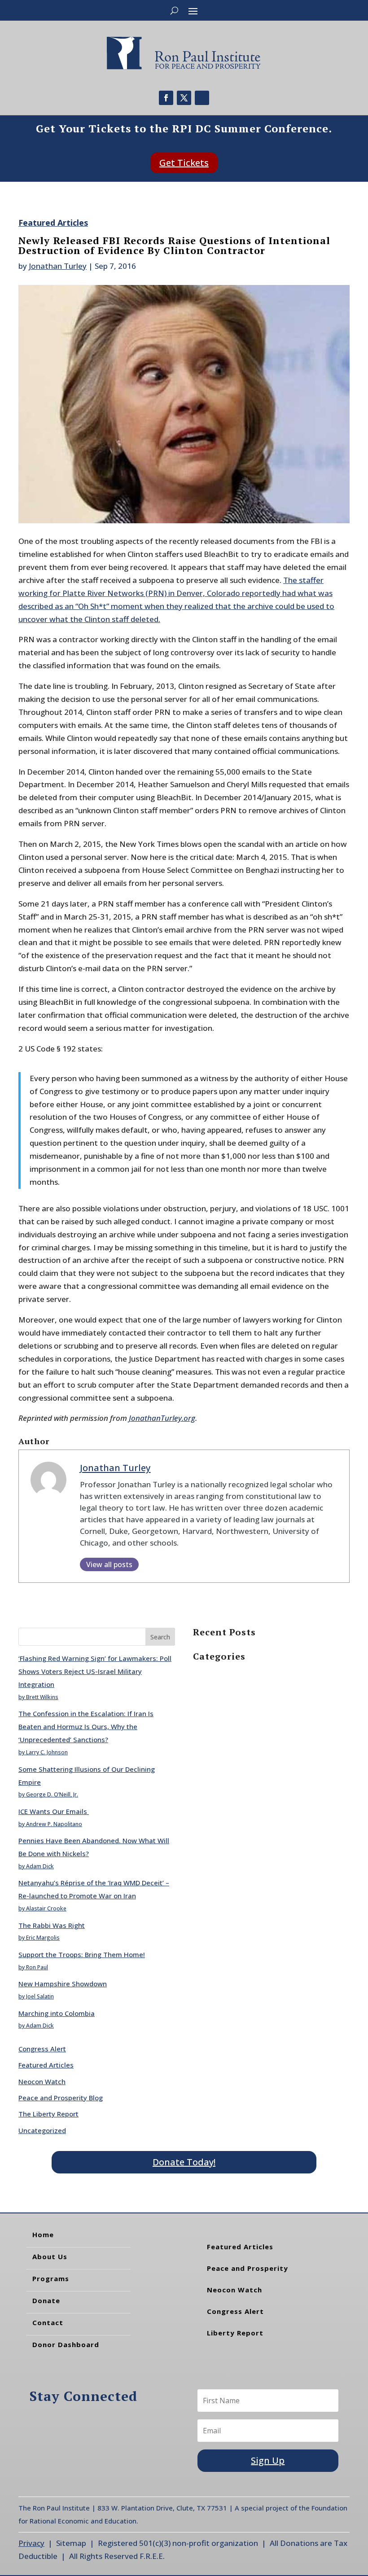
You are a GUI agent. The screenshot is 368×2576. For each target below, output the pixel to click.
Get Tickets (184, 163)
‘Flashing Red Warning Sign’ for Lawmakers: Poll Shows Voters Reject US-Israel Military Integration (95, 1671)
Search (160, 1637)
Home (43, 2234)
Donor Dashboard (66, 2344)
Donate (46, 2300)
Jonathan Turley (58, 266)
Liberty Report (235, 2333)
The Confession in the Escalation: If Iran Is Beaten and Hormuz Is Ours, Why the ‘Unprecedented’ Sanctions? (86, 1726)
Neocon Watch (42, 2081)
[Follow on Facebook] (166, 98)
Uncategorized (42, 2130)
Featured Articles (53, 223)
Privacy (31, 2543)
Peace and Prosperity (248, 2268)
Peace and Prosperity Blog (61, 2098)
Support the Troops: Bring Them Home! (82, 1954)
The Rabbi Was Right (52, 1925)
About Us (50, 2256)
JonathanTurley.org (162, 1418)
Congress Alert (42, 2049)
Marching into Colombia (57, 2013)
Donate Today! (184, 2162)
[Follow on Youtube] (202, 98)
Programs (51, 2278)
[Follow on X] (184, 98)
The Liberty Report (48, 2114)
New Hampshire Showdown (63, 1984)
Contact (48, 2322)
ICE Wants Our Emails (54, 1811)
